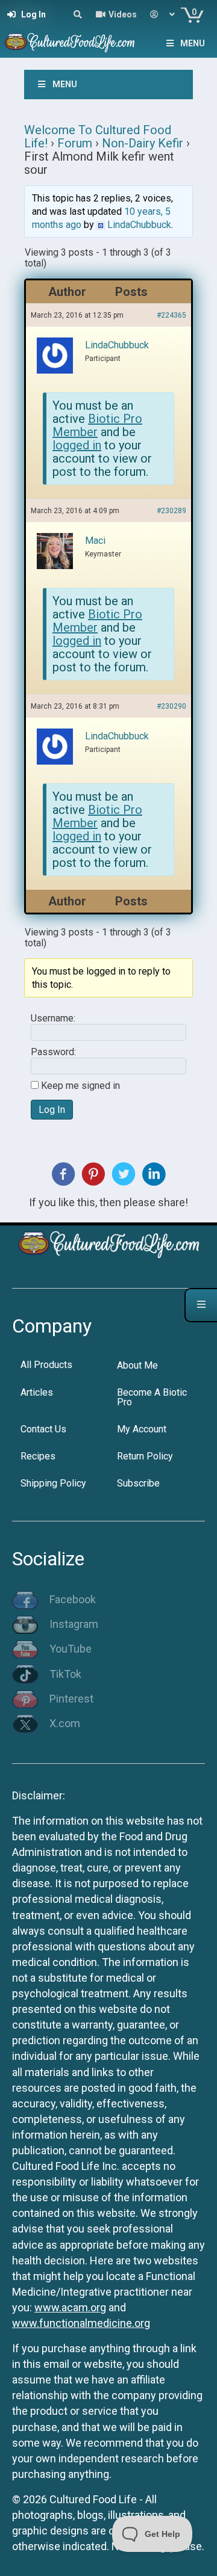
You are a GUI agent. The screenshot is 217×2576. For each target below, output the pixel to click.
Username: (53, 1018)
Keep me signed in (80, 1086)
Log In (52, 1110)
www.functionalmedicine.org (81, 2323)
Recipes (38, 1456)
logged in (77, 445)
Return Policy (145, 1456)
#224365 (171, 315)
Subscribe (138, 1483)
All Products (46, 1365)
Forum (75, 143)
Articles (37, 1392)
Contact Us (43, 1429)
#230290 (171, 706)
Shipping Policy (53, 1483)
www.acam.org (70, 2307)
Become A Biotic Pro (152, 1397)
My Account (142, 1429)
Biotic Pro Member (97, 425)
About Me (137, 1365)
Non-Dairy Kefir (143, 143)
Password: (53, 1052)
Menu (193, 43)
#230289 (171, 511)
